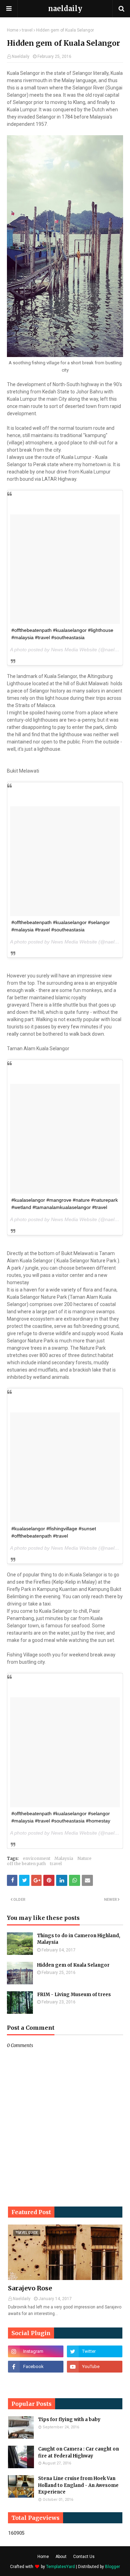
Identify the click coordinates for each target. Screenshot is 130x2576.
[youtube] (95, 2367)
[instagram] (36, 2351)
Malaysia (64, 1858)
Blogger (112, 2567)
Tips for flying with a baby (69, 2420)
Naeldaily (21, 56)
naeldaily (65, 8)
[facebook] (36, 2367)
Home (13, 30)
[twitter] (95, 2351)
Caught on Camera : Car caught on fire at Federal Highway (79, 2452)
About (61, 2557)
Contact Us (84, 2557)
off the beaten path (26, 1864)
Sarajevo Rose (30, 2288)
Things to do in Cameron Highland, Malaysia (79, 1939)
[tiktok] (36, 2382)
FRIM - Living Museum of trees (74, 1995)
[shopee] (95, 2382)
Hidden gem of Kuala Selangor (73, 1965)
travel (27, 30)
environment (37, 1858)
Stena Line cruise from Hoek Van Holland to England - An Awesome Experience (78, 2485)
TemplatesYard (60, 2567)
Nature (84, 1858)
